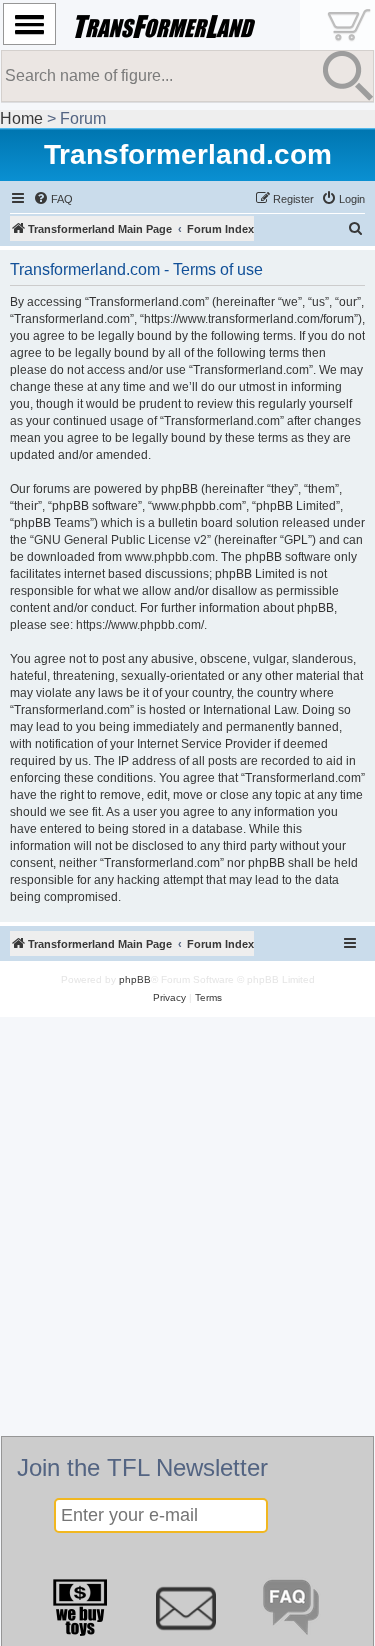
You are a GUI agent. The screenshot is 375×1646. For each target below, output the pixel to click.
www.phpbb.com (170, 557)
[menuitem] (53, 199)
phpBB (135, 979)
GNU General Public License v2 (120, 540)
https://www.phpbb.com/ (140, 625)
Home (21, 118)
